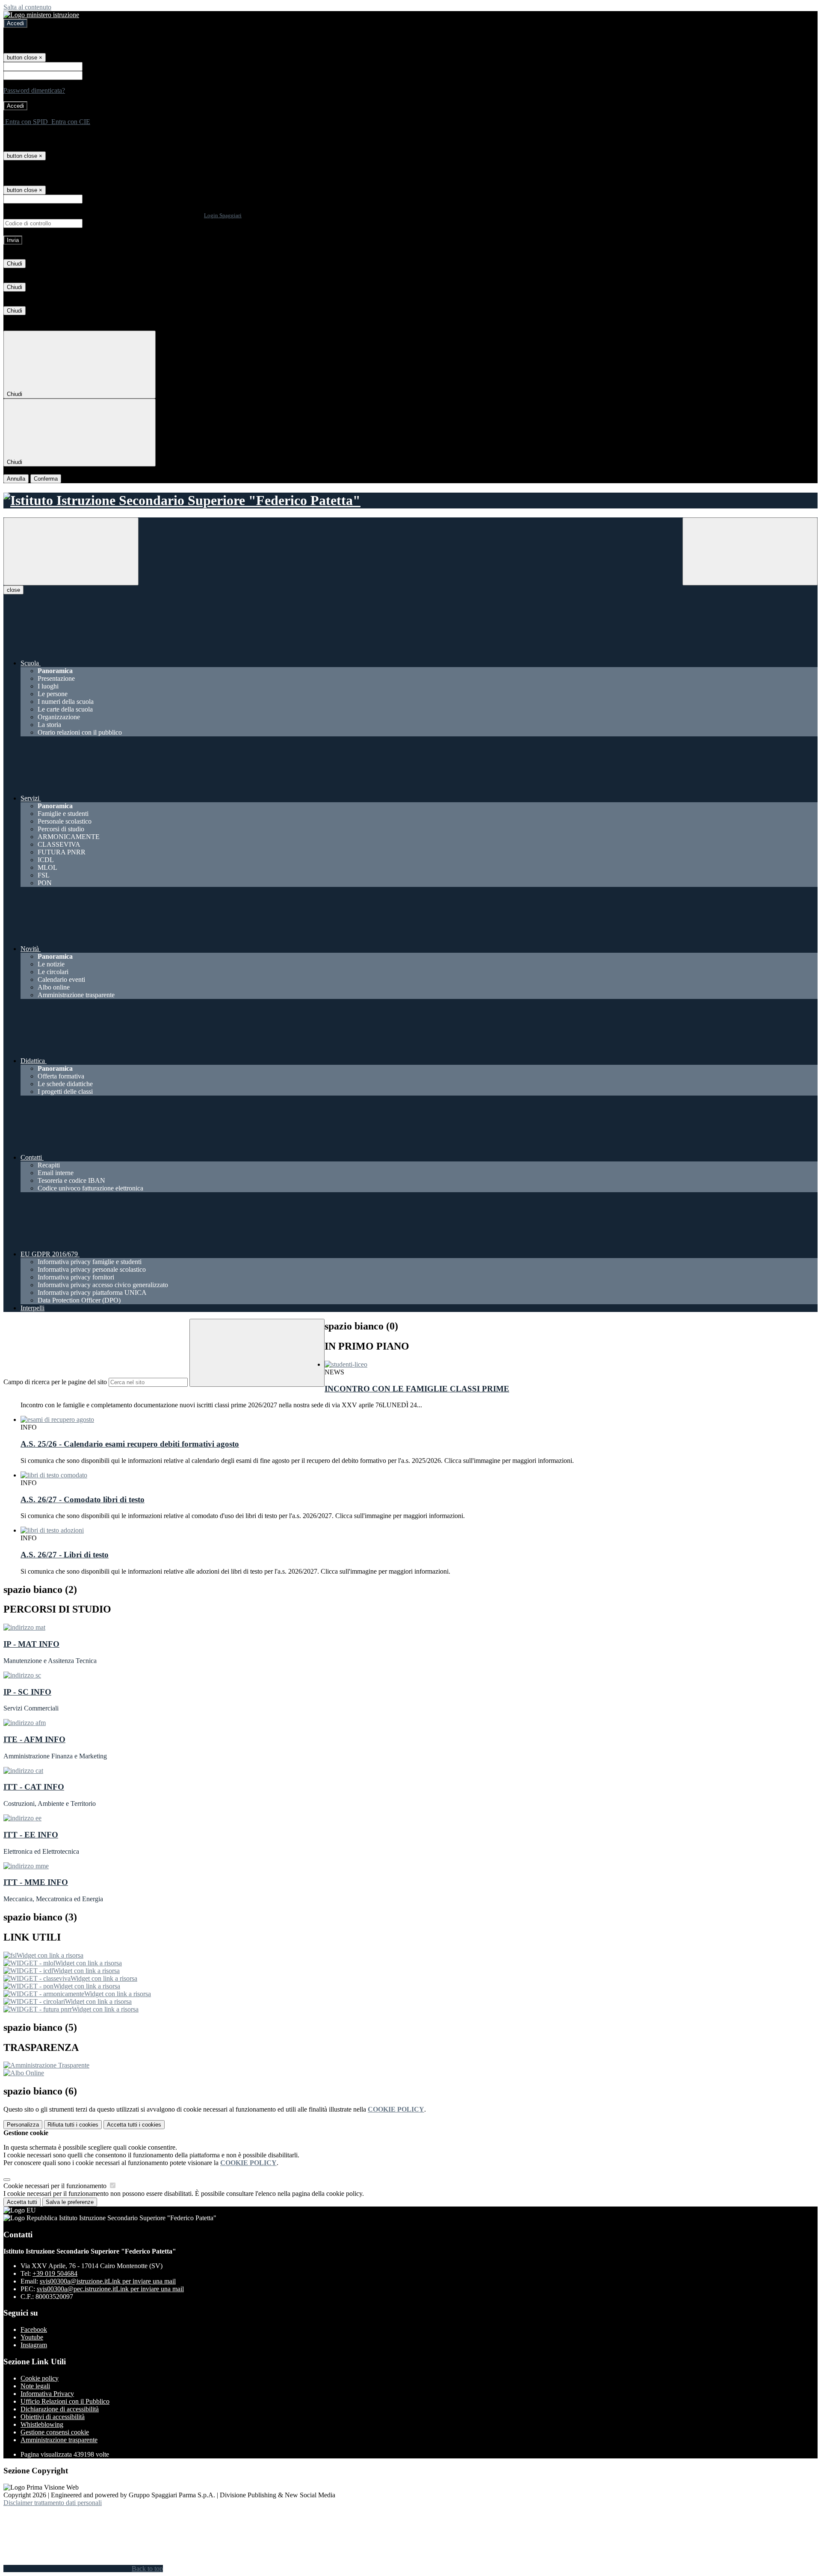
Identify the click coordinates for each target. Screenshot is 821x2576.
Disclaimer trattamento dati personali (53, 2503)
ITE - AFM (34, 1739)
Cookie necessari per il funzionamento (56, 2186)
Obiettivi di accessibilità (53, 2417)
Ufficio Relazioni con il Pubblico (65, 2401)
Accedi (15, 23)
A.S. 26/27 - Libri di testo (65, 1555)
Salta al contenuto (27, 7)
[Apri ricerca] (750, 551)
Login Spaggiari (223, 215)
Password (97, 75)
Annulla (16, 479)
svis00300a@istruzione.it (108, 2281)
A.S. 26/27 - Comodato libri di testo (83, 1499)
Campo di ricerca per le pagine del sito (55, 1382)
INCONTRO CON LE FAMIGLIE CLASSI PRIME (417, 1389)
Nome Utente (102, 66)
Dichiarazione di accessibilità (60, 2409)
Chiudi (15, 264)
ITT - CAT (34, 1787)
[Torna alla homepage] (410, 501)
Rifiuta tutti (73, 2125)
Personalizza (23, 2125)
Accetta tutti (134, 2125)
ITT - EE (31, 1835)
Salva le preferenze (70, 2202)
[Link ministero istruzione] (41, 15)
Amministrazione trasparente (59, 2440)
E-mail (93, 199)
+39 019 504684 (55, 2273)
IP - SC (27, 1692)
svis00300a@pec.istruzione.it (110, 2289)
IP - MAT (31, 1644)
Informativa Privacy (47, 2394)
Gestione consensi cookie (55, 2432)
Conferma (46, 479)
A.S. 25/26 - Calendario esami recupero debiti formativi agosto (130, 1444)
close (13, 590)
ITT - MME (36, 1882)
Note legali (35, 2386)
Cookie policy (40, 2378)
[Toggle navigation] (71, 551)
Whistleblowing (42, 2424)
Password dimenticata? (34, 90)
